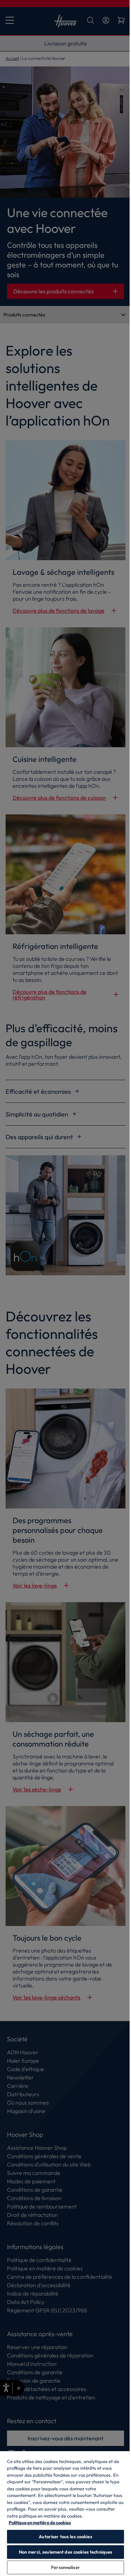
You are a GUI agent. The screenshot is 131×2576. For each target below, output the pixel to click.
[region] (63, 2513)
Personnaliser (63, 2567)
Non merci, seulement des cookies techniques (63, 2552)
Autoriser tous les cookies (63, 2536)
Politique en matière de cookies (40, 2523)
